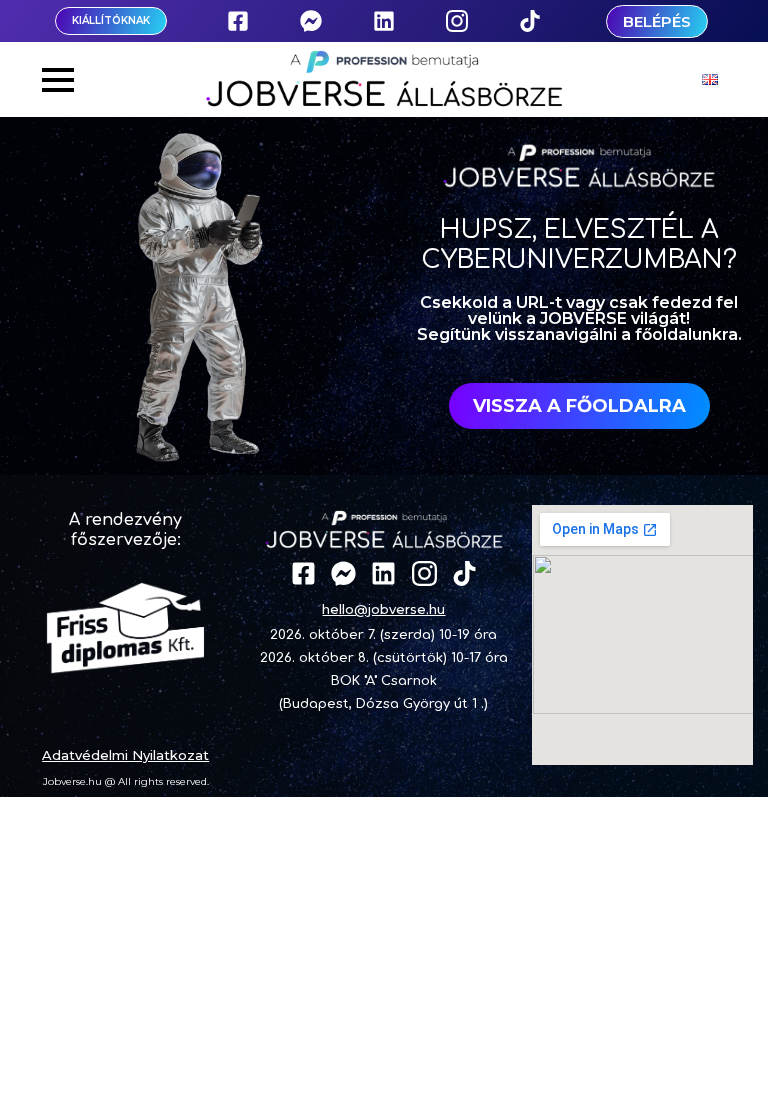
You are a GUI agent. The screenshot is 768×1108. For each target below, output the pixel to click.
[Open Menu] (58, 80)
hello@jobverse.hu (383, 609)
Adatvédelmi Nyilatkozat (125, 755)
